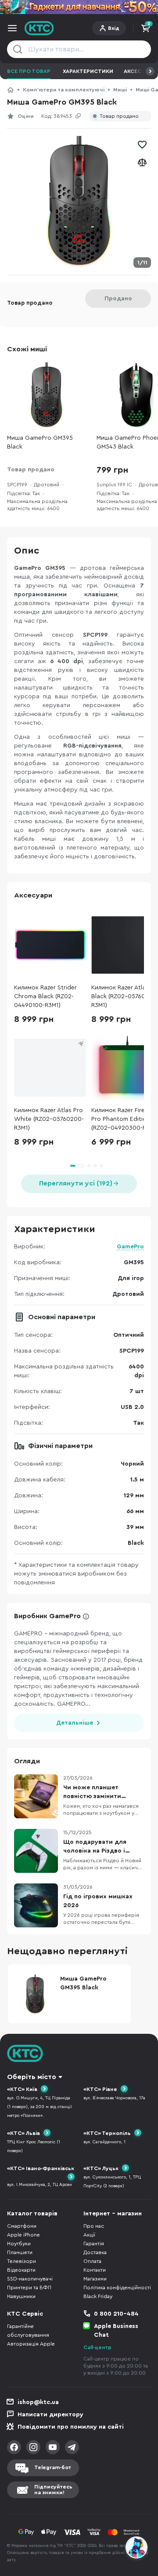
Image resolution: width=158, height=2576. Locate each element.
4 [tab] (101, 1166)
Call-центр (97, 2347)
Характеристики (88, 71)
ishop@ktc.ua (38, 2402)
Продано (118, 299)
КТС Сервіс (25, 2314)
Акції (89, 2235)
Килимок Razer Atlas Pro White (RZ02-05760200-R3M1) (49, 1119)
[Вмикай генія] (79, 7)
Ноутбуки (19, 2244)
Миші (120, 90)
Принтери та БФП (29, 2288)
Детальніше (75, 1723)
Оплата (92, 2261)
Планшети (20, 2252)
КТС (11, 90)
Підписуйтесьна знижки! (53, 2490)
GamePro (130, 1247)
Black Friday (98, 2296)
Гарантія (94, 2244)
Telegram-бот (53, 2467)
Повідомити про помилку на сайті (71, 2427)
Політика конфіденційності (117, 2288)
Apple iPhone (23, 2235)
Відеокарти (21, 2270)
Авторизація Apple (31, 2344)
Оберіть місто (32, 2077)
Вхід (114, 28)
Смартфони (22, 2226)
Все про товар (29, 71)
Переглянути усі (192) (76, 1184)
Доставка (95, 2252)
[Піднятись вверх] (137, 2524)
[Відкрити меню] (12, 28)
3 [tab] (95, 1166)
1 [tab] (77, 1166)
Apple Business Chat (116, 2331)
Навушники (21, 2296)
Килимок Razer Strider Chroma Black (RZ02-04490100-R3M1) (45, 996)
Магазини (95, 2279)
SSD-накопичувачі (30, 2279)
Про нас (94, 2226)
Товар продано (119, 116)
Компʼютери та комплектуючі (64, 90)
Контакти (95, 2270)
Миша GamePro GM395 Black (40, 442)
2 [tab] (89, 1166)
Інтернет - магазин (113, 2214)
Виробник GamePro (47, 1616)
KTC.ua (39, 28)
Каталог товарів (32, 2214)
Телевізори (22, 2261)
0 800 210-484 (116, 2314)
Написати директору (50, 2415)
